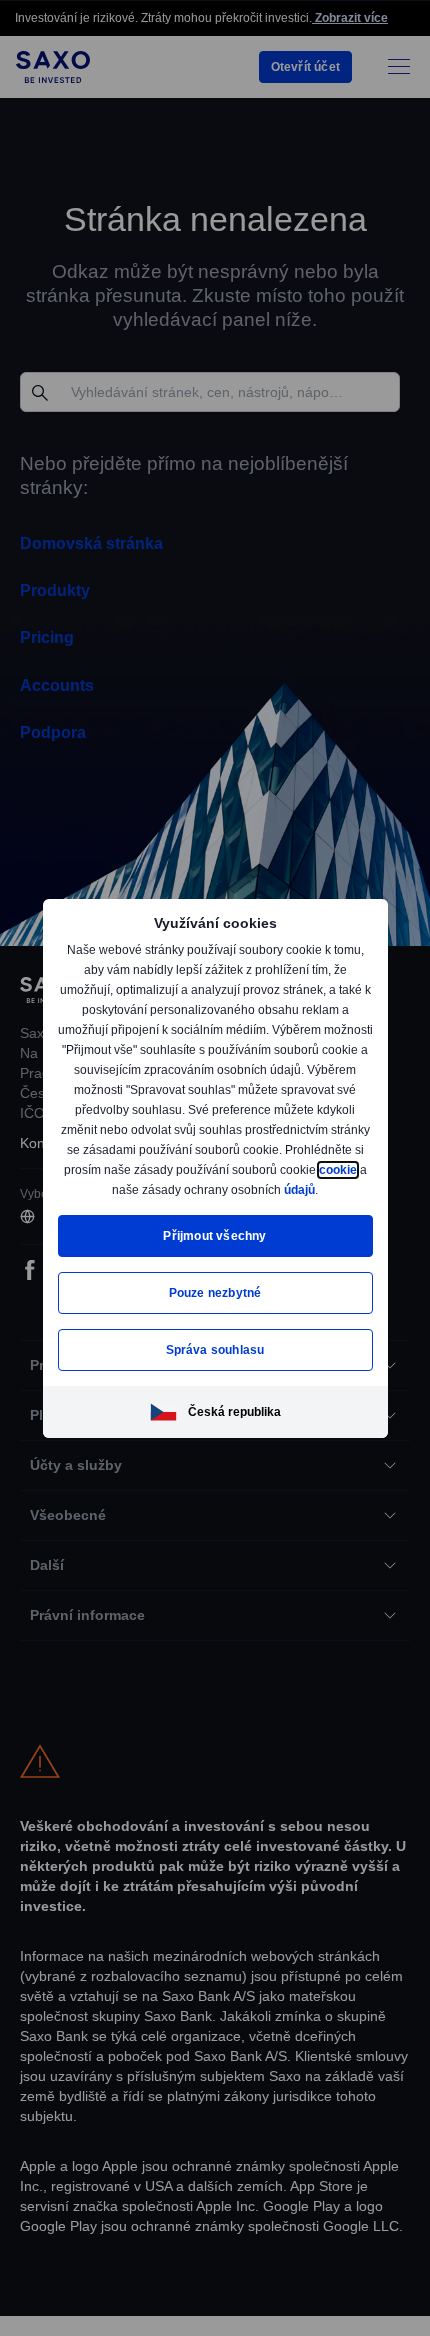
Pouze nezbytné (215, 1302)
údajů (214, 1199)
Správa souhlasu (215, 1359)
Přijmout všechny (215, 1245)
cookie (166, 1179)
